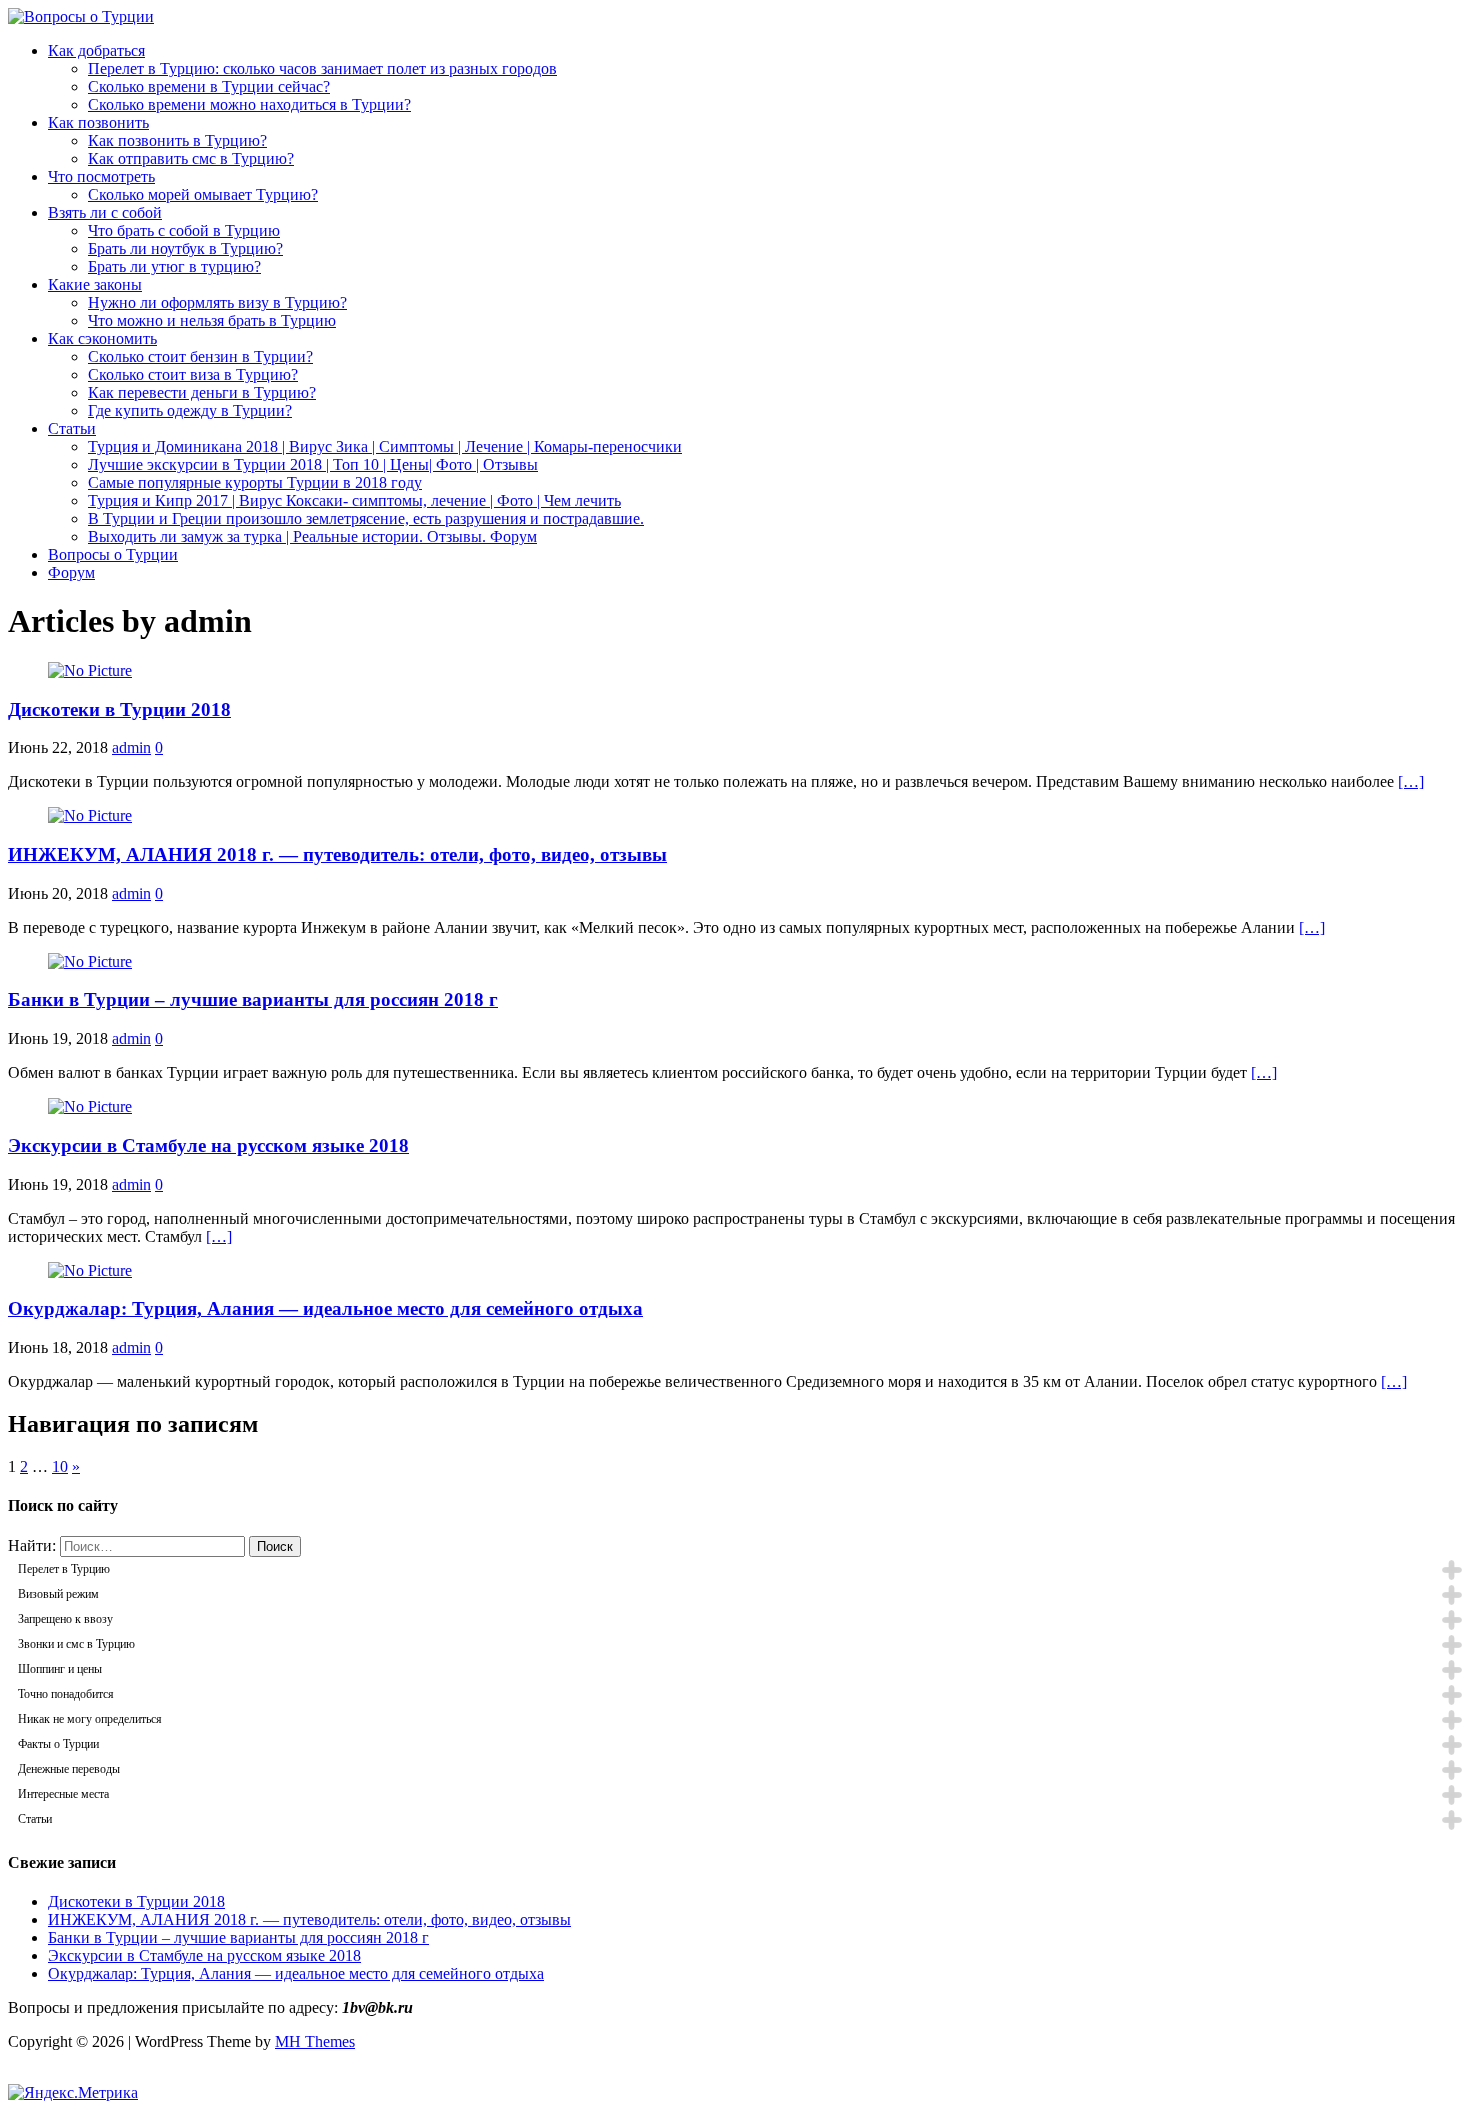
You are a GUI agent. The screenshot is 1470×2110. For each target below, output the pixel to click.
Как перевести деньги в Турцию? (202, 392)
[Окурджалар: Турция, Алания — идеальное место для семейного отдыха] (90, 1270)
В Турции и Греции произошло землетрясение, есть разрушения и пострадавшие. (366, 518)
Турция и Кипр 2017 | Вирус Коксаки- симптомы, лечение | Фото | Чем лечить (354, 500)
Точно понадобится (66, 1694)
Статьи (72, 428)
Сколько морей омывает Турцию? (203, 194)
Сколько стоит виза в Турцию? (193, 374)
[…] (1411, 781)
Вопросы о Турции (113, 554)
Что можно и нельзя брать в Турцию (212, 320)
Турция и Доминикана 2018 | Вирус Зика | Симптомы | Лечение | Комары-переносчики (385, 446)
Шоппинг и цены (60, 1669)
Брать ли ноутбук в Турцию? (185, 248)
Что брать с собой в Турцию (184, 230)
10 (60, 1466)
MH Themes (315, 2041)
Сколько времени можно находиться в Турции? (249, 104)
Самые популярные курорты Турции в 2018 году (255, 482)
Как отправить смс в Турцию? (191, 158)
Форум (71, 572)
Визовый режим (58, 1594)
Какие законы (95, 284)
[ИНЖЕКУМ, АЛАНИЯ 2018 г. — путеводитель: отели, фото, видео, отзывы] (90, 815)
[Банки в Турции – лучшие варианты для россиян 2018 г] (90, 961)
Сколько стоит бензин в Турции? (200, 356)
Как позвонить (98, 122)
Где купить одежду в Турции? (190, 410)
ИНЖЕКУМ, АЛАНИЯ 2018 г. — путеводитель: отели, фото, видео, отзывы (337, 854)
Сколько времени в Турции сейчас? (209, 86)
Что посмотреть (101, 176)
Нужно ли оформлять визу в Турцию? (217, 302)
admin (131, 747)
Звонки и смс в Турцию (76, 1644)
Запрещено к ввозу (65, 1619)
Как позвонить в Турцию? (177, 140)
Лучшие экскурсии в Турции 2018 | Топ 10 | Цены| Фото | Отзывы (313, 464)
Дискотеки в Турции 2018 (119, 709)
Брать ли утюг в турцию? (174, 266)
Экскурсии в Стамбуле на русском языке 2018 (208, 1145)
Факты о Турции (58, 1744)
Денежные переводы (69, 1769)
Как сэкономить (102, 338)
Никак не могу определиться (90, 1719)
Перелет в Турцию (64, 1569)
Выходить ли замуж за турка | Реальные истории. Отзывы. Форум (312, 536)
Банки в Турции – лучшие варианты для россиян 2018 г (253, 999)
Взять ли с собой (105, 212)
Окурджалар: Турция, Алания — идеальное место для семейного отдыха (325, 1308)
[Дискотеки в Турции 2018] (90, 670)
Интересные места (63, 1794)
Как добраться (96, 50)
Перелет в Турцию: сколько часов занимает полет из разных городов (322, 68)
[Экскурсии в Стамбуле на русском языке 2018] (90, 1106)
